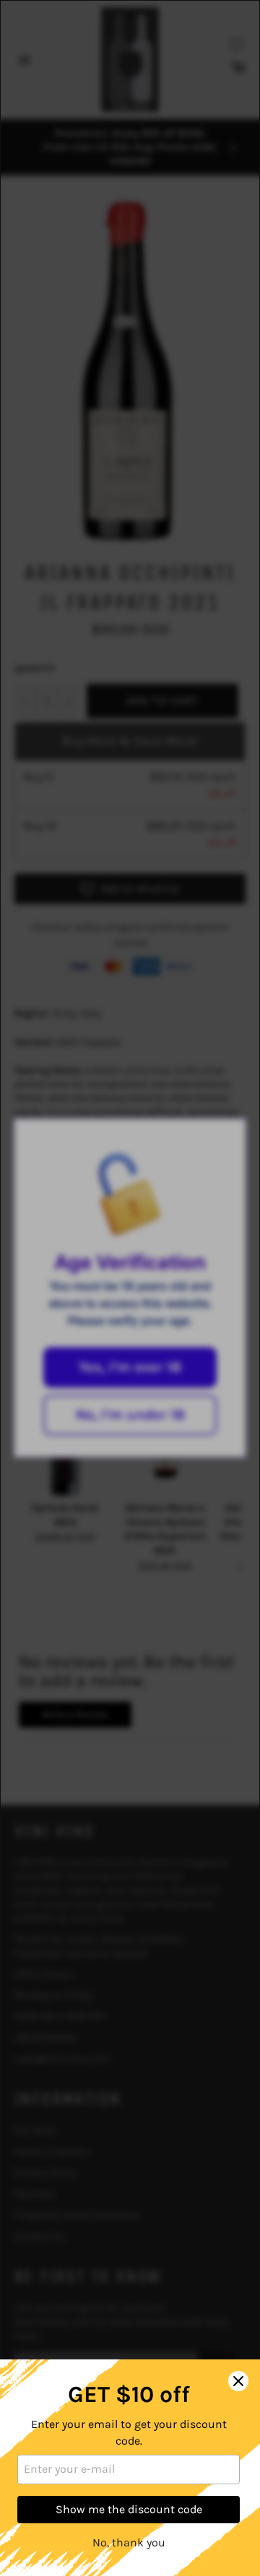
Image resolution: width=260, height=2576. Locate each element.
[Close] (238, 2381)
